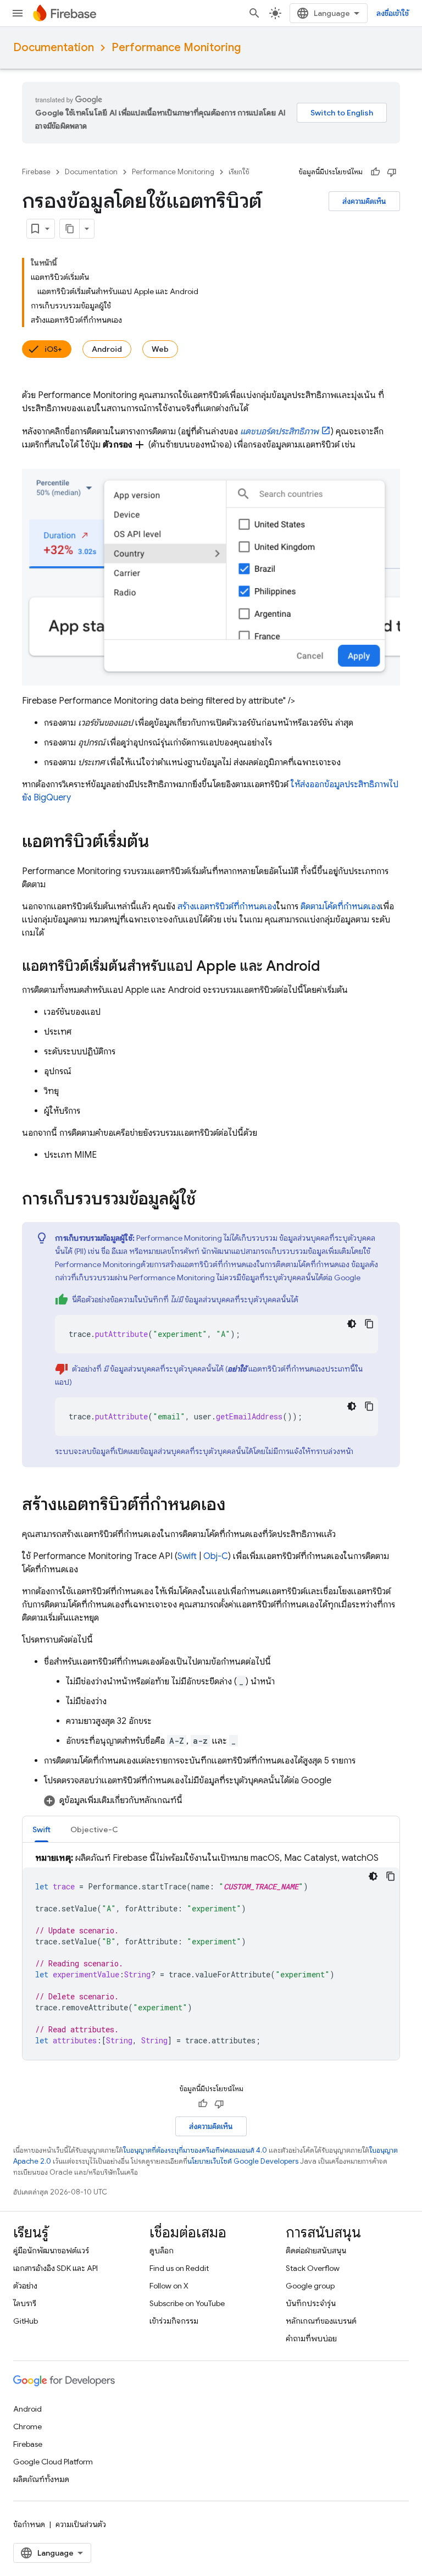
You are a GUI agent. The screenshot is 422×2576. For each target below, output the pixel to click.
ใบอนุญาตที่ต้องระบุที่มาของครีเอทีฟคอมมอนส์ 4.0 (195, 2150)
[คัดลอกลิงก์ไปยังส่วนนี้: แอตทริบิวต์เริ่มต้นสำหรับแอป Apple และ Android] (331, 968)
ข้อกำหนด (29, 2524)
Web (160, 349)
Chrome (27, 2426)
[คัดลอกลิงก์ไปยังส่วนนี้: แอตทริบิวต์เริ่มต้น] (160, 843)
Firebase (36, 172)
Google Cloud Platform (53, 2462)
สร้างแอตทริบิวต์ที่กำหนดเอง (227, 906)
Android (107, 349)
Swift (187, 1556)
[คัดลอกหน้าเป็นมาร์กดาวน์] (70, 229)
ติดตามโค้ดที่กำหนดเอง (340, 906)
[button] (222, 1800)
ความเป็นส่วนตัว (81, 2524)
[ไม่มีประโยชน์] (392, 172)
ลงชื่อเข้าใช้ (393, 13)
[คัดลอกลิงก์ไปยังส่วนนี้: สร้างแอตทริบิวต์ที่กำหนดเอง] (237, 1506)
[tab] (41, 1829)
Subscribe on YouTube (187, 2303)
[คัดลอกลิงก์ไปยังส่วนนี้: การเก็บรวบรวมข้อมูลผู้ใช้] (207, 1200)
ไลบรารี (25, 2303)
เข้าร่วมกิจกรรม (174, 2321)
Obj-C (216, 1556)
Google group (310, 2286)
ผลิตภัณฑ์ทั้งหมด (41, 2479)
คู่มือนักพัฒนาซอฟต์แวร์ (51, 2251)
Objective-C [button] (94, 1829)
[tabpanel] (211, 1956)
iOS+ (53, 349)
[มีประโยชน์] (375, 172)
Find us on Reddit (179, 2268)
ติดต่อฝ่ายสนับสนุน (316, 2251)
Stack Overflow (313, 2268)
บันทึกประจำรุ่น (311, 2303)
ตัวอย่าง (25, 2286)
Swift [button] (41, 1829)
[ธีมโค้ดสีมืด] (352, 1324)
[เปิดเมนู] (18, 13)
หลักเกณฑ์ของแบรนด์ (321, 2321)
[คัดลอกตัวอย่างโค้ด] (369, 1324)
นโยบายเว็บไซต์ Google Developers (243, 2161)
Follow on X (169, 2286)
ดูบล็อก (162, 2251)
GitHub (26, 2321)
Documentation (54, 48)
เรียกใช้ (239, 172)
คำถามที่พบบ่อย (311, 2339)
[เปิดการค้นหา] (254, 13)
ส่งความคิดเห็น (364, 201)
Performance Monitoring (176, 48)
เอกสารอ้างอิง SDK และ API (55, 2268)
